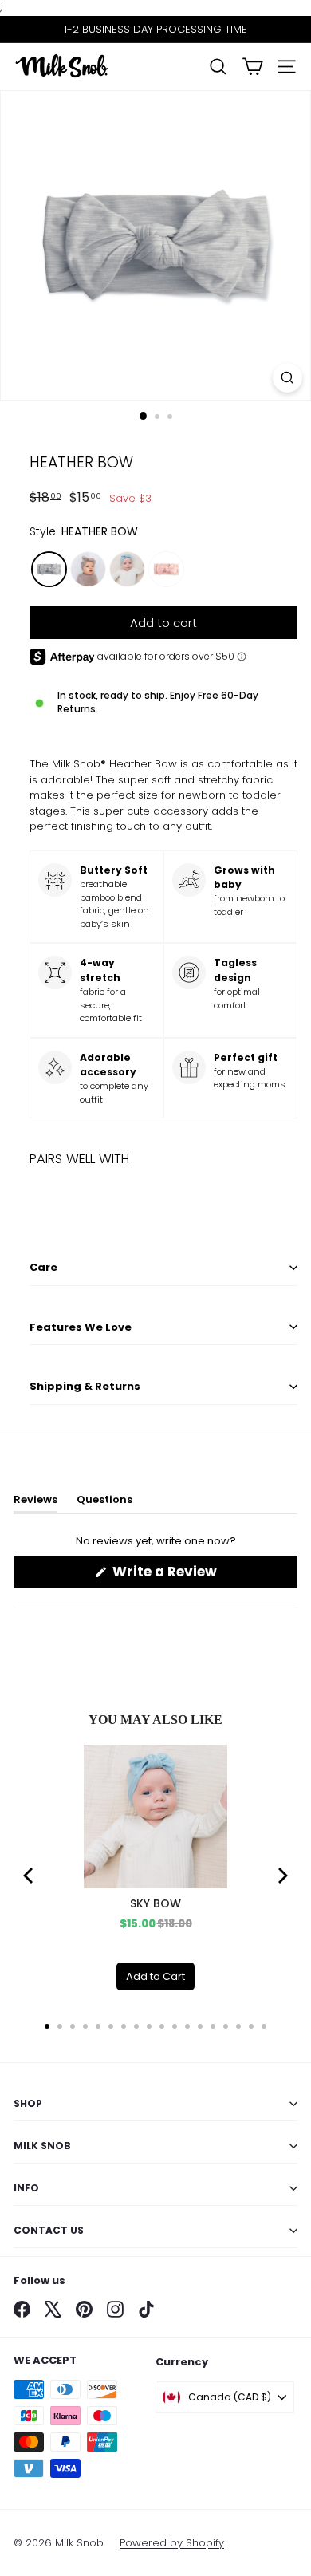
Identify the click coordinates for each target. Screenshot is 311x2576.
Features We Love (81, 1327)
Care (43, 1267)
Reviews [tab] (35, 1503)
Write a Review (193, 1575)
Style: (84, 531)
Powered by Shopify (172, 2543)
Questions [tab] (104, 1503)
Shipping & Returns (85, 1386)
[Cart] (252, 67)
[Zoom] (287, 378)
